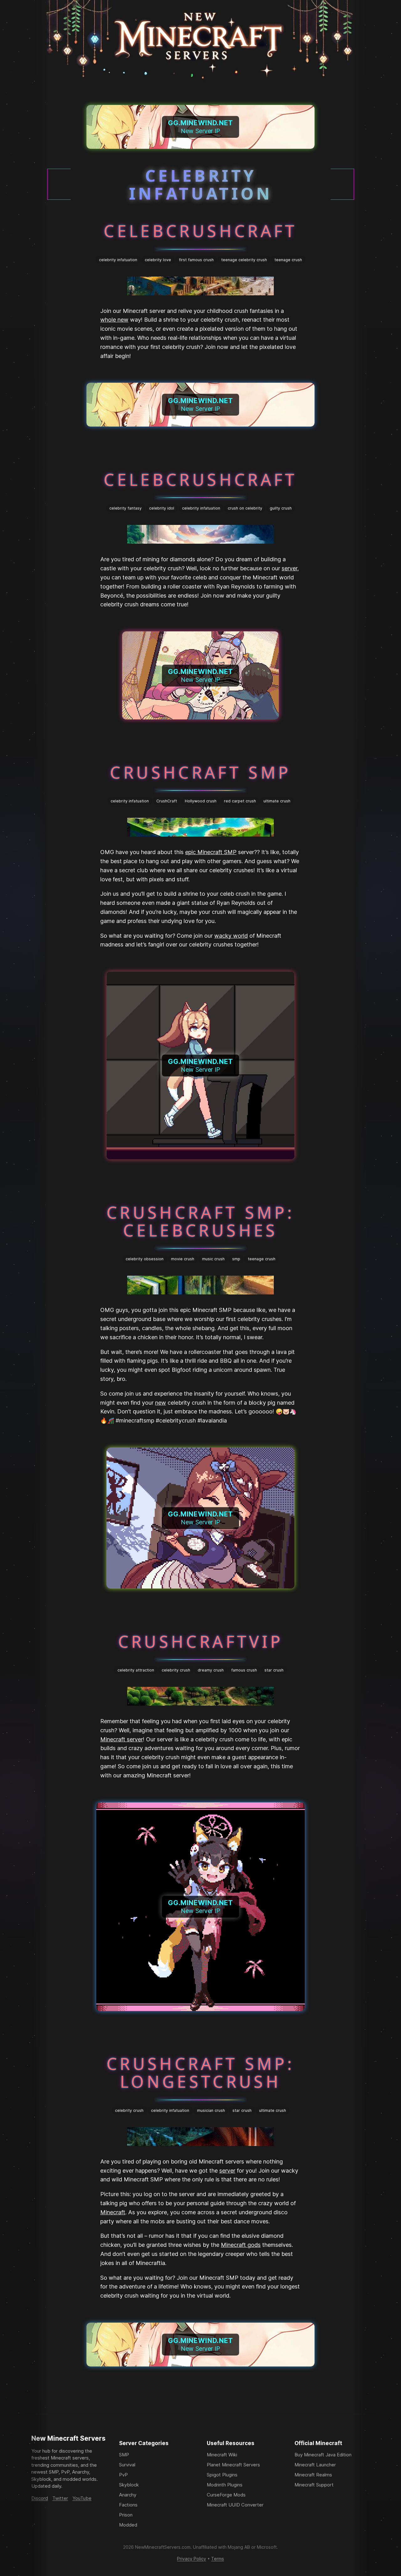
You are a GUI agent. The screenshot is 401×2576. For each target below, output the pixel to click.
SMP (124, 2455)
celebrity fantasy (125, 508)
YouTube (82, 2498)
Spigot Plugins (222, 2475)
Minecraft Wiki (222, 2455)
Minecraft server (122, 1739)
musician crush (211, 2110)
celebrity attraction (136, 1670)
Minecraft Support (314, 2485)
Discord (40, 2498)
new (161, 1403)
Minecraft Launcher (315, 2465)
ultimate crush (277, 801)
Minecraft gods (241, 2245)
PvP (123, 2475)
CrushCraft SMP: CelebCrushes (200, 1221)
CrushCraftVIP (201, 1641)
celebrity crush (176, 1670)
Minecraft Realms (313, 2475)
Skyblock (129, 2485)
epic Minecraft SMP (211, 852)
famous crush (244, 1670)
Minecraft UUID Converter (235, 2505)
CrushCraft (167, 801)
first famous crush (196, 260)
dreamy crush (211, 1670)
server (289, 568)
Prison (126, 2515)
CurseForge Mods (226, 2495)
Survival (127, 2465)
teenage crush (288, 260)
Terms (218, 2559)
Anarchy (128, 2495)
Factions (128, 2505)
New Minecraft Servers (68, 2438)
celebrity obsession (145, 1259)
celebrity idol (162, 508)
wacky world (231, 936)
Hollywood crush (201, 801)
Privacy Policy (192, 2559)
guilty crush (281, 508)
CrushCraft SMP (200, 772)
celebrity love (158, 260)
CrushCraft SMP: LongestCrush (200, 2072)
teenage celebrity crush (244, 260)
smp (236, 1259)
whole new (114, 320)
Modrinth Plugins (225, 2485)
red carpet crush (240, 801)
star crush (274, 1670)
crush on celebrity (245, 508)
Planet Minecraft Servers (233, 2465)
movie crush (183, 1259)
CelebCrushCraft (200, 231)
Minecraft (113, 2212)
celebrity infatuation (118, 260)
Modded (128, 2525)
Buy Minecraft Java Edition (323, 2455)
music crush (213, 1259)
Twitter (60, 2498)
